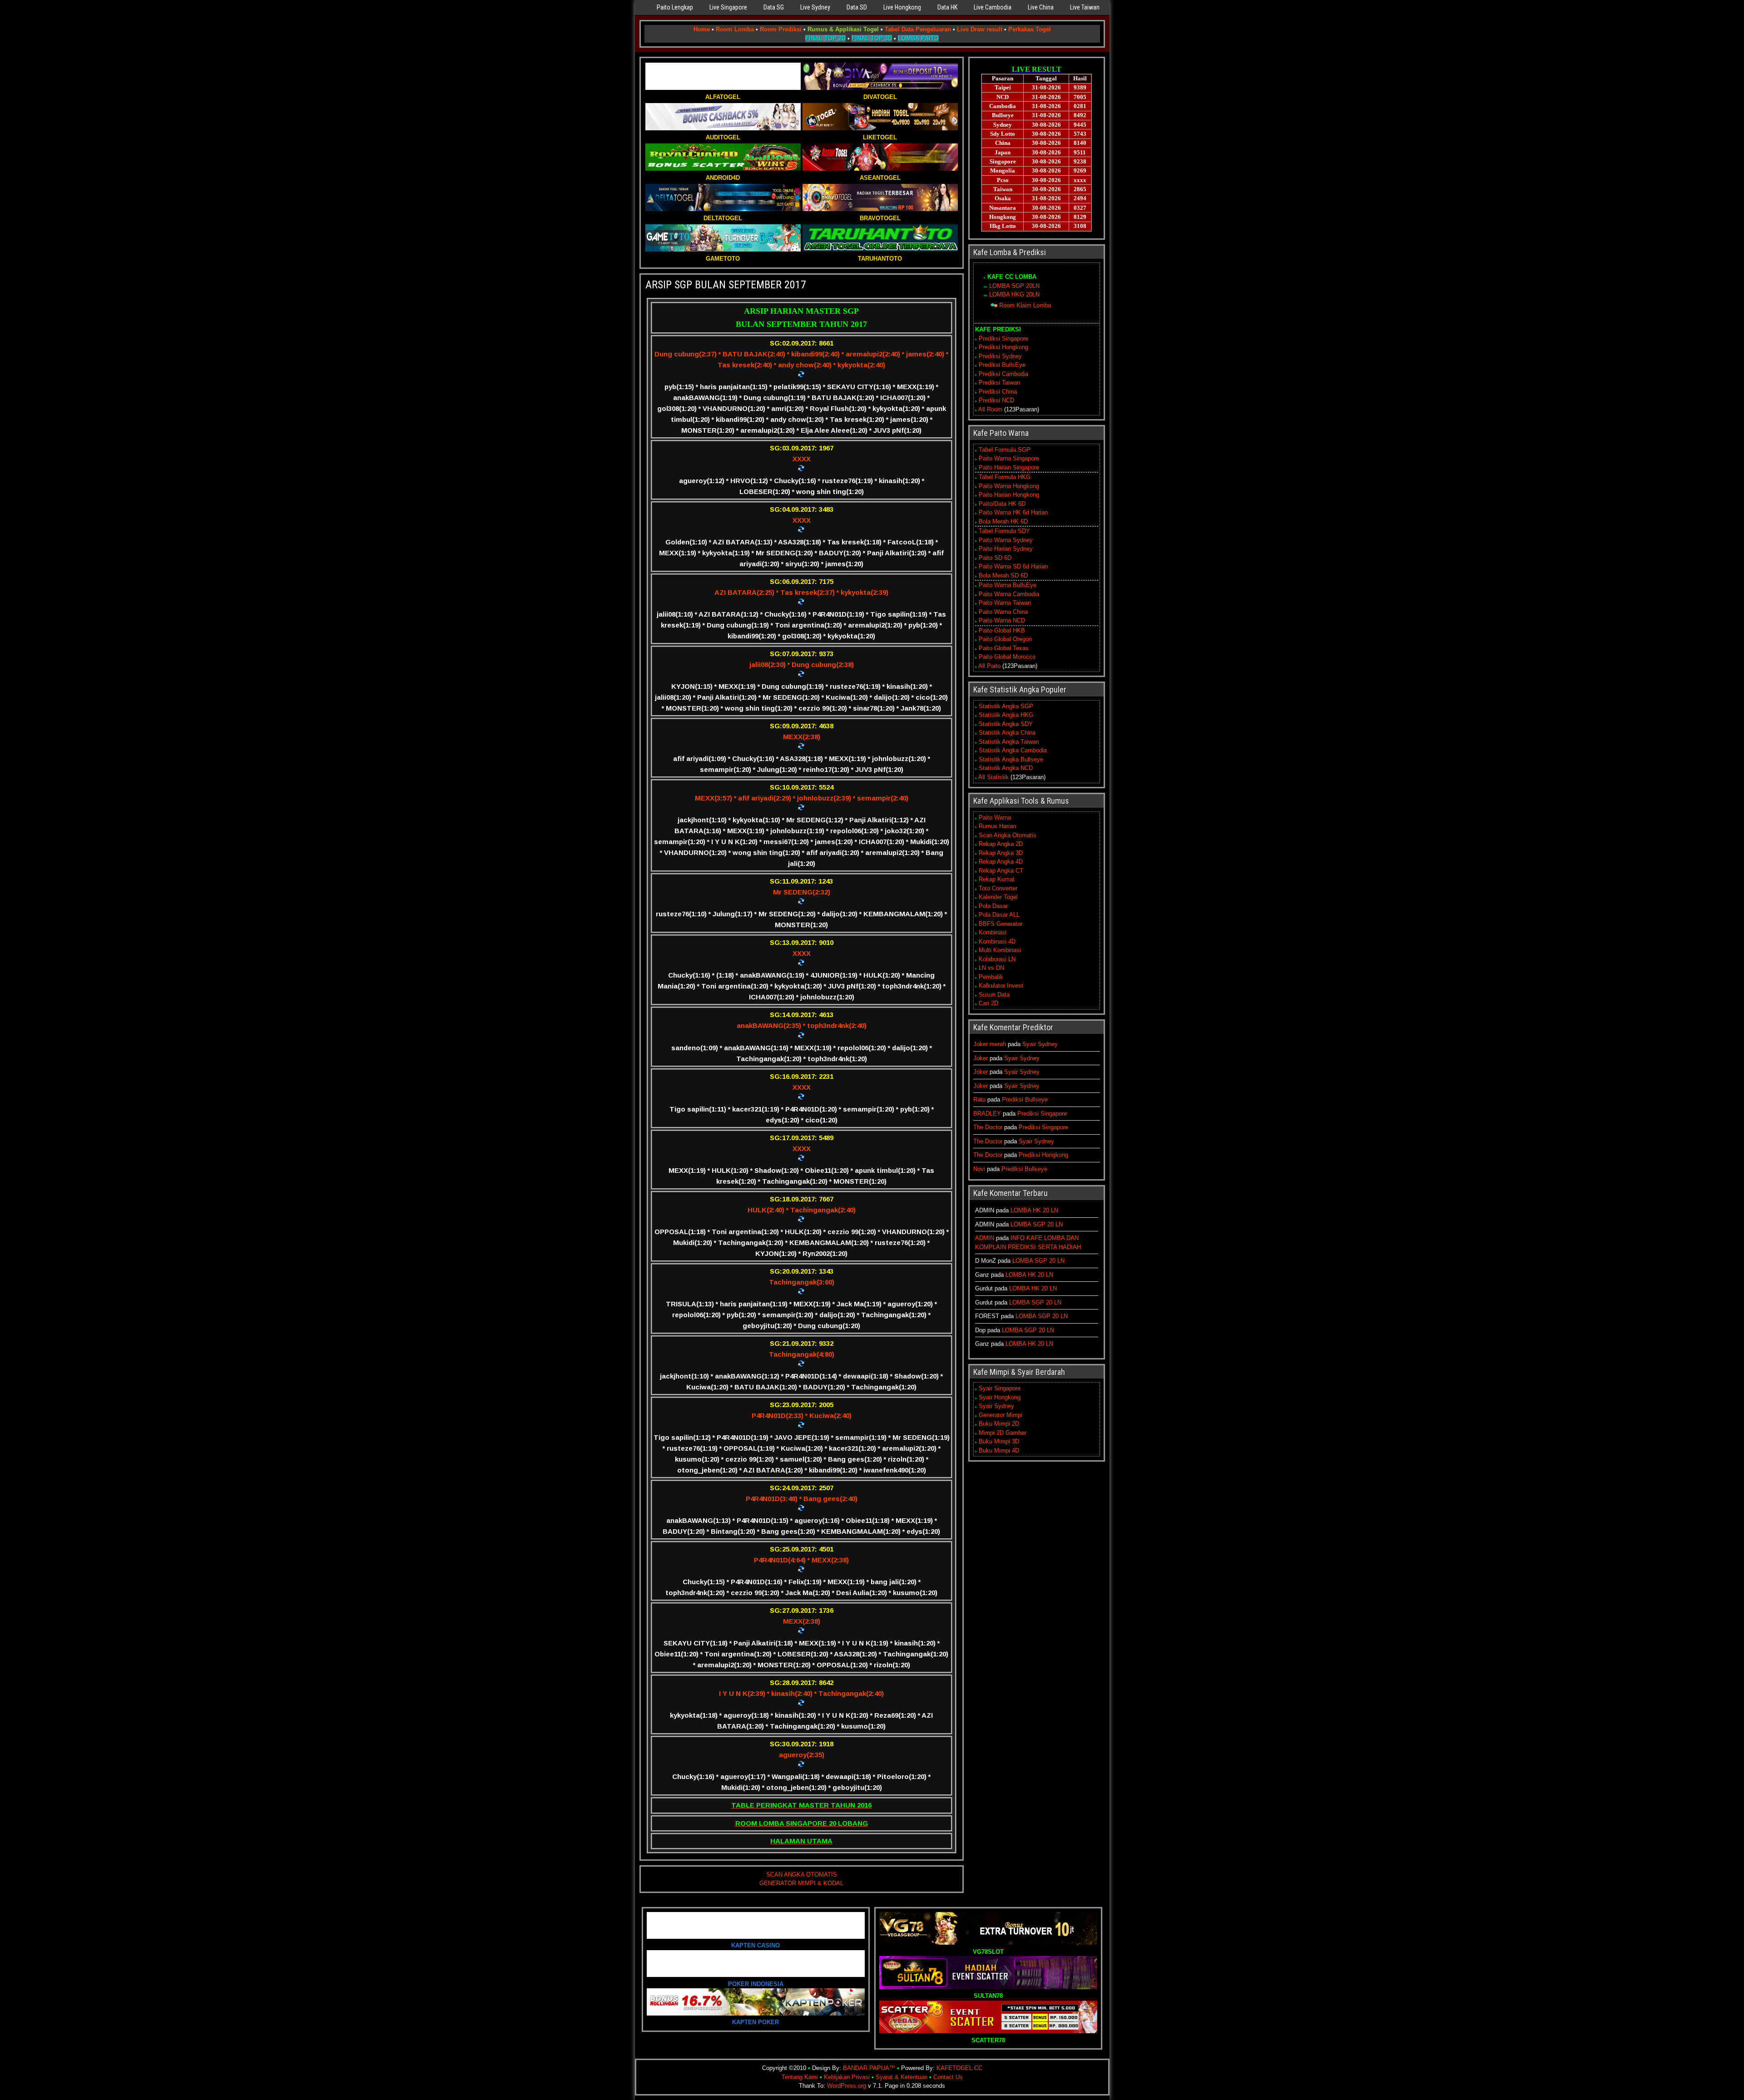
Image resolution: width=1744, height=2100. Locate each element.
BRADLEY (987, 1114)
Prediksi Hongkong (1003, 347)
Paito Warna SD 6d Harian (1013, 566)
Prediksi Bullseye (1025, 1099)
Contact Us (948, 2077)
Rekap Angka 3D (1001, 853)
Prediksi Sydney (1000, 356)
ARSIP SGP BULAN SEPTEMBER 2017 (726, 285)
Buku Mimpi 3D (999, 1441)
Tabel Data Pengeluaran (918, 29)
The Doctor (988, 1127)
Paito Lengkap (675, 7)
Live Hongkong (902, 7)
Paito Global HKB (1002, 630)
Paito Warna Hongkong (1009, 486)
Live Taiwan (1085, 7)
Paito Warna (995, 818)
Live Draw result (980, 29)
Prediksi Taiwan (999, 383)
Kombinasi (993, 932)
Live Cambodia (993, 7)
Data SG (774, 7)
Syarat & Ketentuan (902, 2077)
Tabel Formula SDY (1004, 531)
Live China (1041, 7)
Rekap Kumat (997, 879)
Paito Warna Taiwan (1005, 603)
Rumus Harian (997, 826)
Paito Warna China (1003, 612)
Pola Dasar (993, 906)
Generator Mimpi (1001, 1415)
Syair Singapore (1000, 1388)
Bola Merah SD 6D (1003, 576)
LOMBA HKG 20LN (1014, 294)
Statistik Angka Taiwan (1009, 742)
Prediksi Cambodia (1003, 374)
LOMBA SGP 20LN (1014, 286)
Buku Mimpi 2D (999, 1424)
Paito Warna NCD (1002, 620)
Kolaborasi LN (997, 959)
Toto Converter (998, 888)
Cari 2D (988, 1003)
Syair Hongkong (1000, 1397)
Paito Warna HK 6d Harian (1013, 512)
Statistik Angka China (1007, 733)
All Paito (989, 666)
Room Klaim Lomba (1025, 305)
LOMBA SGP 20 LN (1037, 1224)
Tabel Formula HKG (1005, 477)
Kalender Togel (998, 897)
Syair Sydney (1040, 1044)
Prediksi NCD (996, 400)
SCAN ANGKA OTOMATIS (802, 1875)
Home (702, 29)
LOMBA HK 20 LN (1034, 1210)
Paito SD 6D (995, 558)
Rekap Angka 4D (1001, 862)
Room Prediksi (781, 29)
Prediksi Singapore (1003, 338)
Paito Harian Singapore (1009, 467)
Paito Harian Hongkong (1009, 495)
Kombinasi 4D (997, 941)
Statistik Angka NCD (1006, 768)
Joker (981, 1058)
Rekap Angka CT (1001, 871)
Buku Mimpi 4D (999, 1450)
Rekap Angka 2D (1001, 844)
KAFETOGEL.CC (959, 2068)
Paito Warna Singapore (1009, 458)
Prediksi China (998, 392)
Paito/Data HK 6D (1002, 504)
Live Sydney (815, 7)
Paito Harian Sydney (1006, 549)
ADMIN (985, 1238)
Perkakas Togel (1030, 29)
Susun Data (994, 995)
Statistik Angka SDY (1006, 724)
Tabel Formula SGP (1005, 450)
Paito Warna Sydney (1006, 540)
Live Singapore (728, 7)
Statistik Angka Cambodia (1013, 750)
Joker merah (990, 1044)
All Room (990, 409)
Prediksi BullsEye (1002, 365)
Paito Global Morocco (1007, 657)
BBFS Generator (1001, 924)
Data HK (947, 7)
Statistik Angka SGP (1006, 706)
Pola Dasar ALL (999, 915)
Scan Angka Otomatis (1008, 835)
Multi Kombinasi (1000, 950)
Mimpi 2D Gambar (1003, 1433)
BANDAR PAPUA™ (869, 2068)
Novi (979, 1169)
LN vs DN (991, 968)
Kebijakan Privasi (847, 2077)
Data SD (857, 7)
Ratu (979, 1099)
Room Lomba (735, 29)
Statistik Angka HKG (1006, 715)
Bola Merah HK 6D (1003, 521)
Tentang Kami (800, 2077)
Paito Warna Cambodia (1009, 594)
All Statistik (993, 777)
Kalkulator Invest (1001, 986)
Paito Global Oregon (1005, 639)
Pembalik (991, 977)
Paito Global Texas (1004, 648)
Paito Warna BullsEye (1008, 585)
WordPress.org (847, 2086)
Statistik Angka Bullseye (1011, 759)
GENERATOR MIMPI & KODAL (801, 1883)
